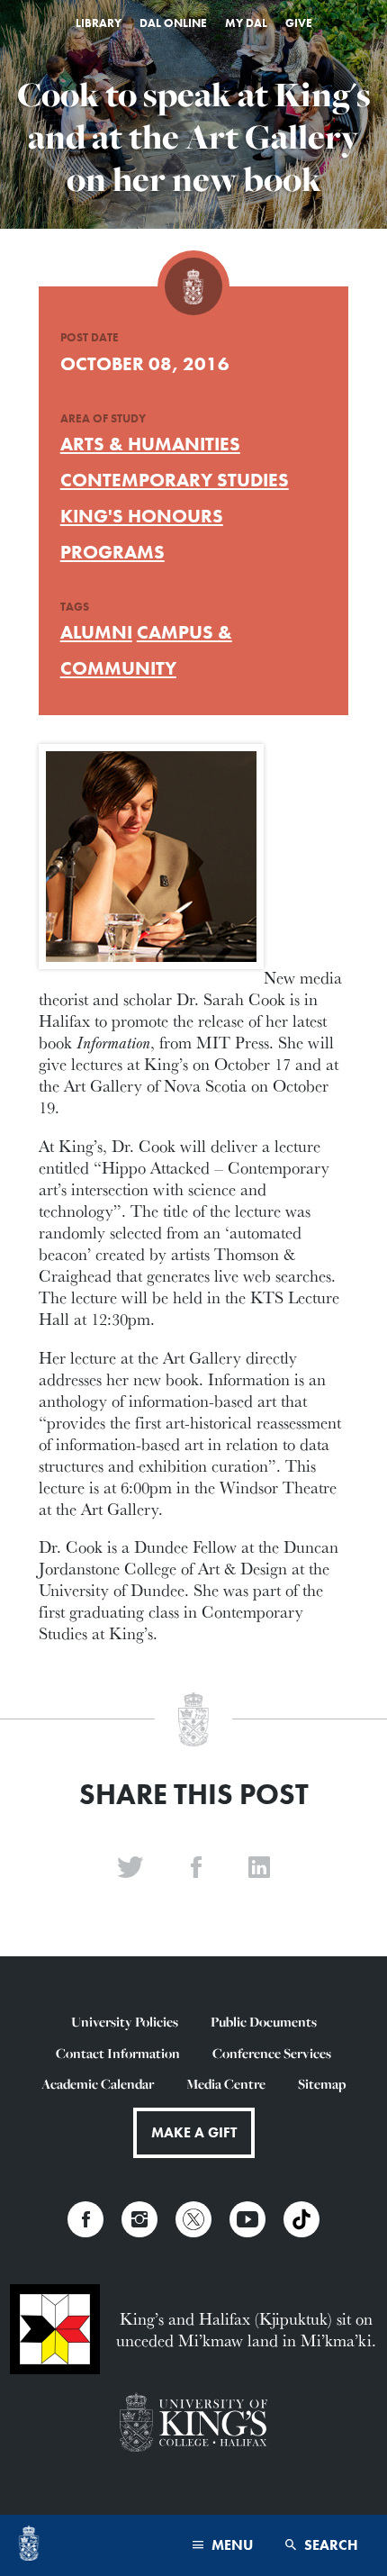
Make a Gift (194, 2132)
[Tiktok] (301, 2219)
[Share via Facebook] (196, 1868)
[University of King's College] (193, 2424)
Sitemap (322, 2084)
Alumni (96, 632)
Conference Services (272, 2053)
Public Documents (264, 2022)
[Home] (29, 2545)
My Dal (246, 23)
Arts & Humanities (150, 444)
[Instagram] (139, 2219)
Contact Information (118, 2053)
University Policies (125, 2022)
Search (329, 2545)
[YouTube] (247, 2219)
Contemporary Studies (175, 480)
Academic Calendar (98, 2084)
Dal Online (173, 23)
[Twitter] (193, 2219)
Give (299, 23)
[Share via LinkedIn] (259, 1868)
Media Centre (226, 2084)
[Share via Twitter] (130, 1868)
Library (99, 23)
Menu (230, 2545)
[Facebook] (85, 2219)
